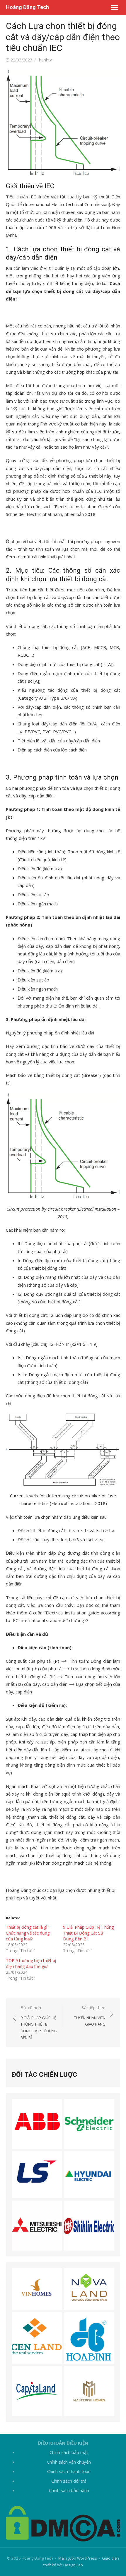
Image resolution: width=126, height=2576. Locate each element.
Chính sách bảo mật (69, 2452)
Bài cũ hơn (39, 2022)
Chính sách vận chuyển (69, 2462)
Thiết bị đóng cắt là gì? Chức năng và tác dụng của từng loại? (28, 1933)
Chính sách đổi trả (69, 2481)
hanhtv (45, 60)
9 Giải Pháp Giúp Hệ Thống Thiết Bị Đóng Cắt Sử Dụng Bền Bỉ (88, 1933)
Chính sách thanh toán (69, 2471)
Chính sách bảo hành (69, 2490)
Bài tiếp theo (90, 2016)
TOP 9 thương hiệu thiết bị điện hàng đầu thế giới (31, 1963)
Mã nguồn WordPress (78, 2558)
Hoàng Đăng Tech (27, 7)
